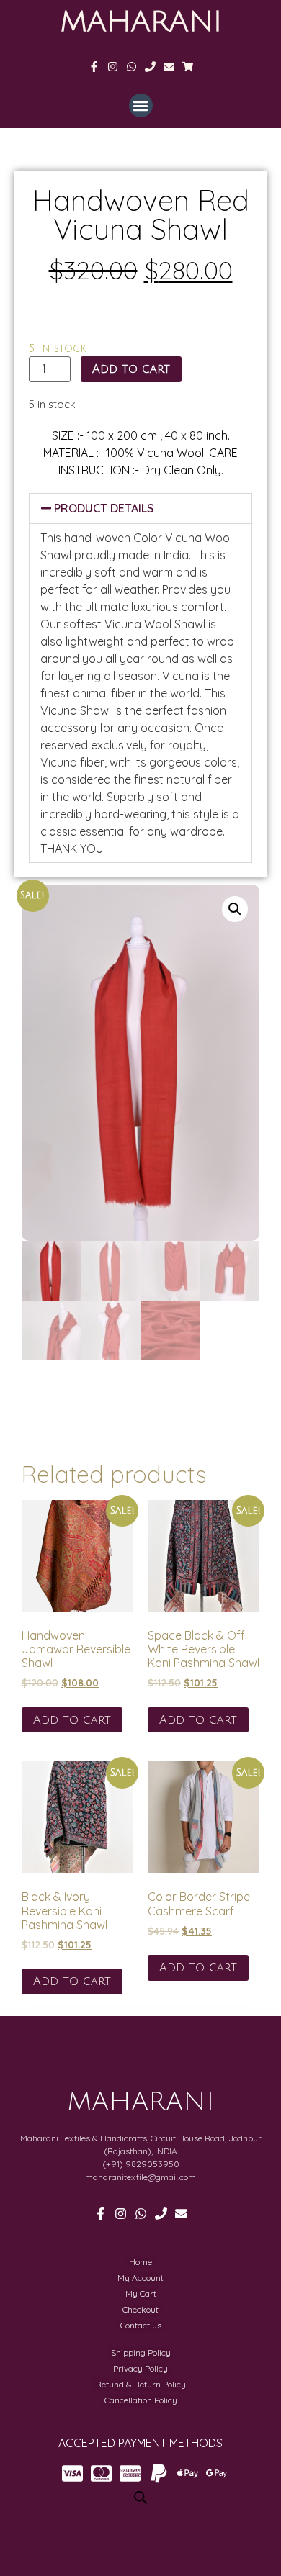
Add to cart (131, 369)
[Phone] (150, 67)
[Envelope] (169, 67)
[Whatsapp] (131, 67)
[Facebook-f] (94, 67)
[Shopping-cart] (188, 67)
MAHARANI (141, 22)
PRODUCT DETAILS (104, 508)
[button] (141, 105)
